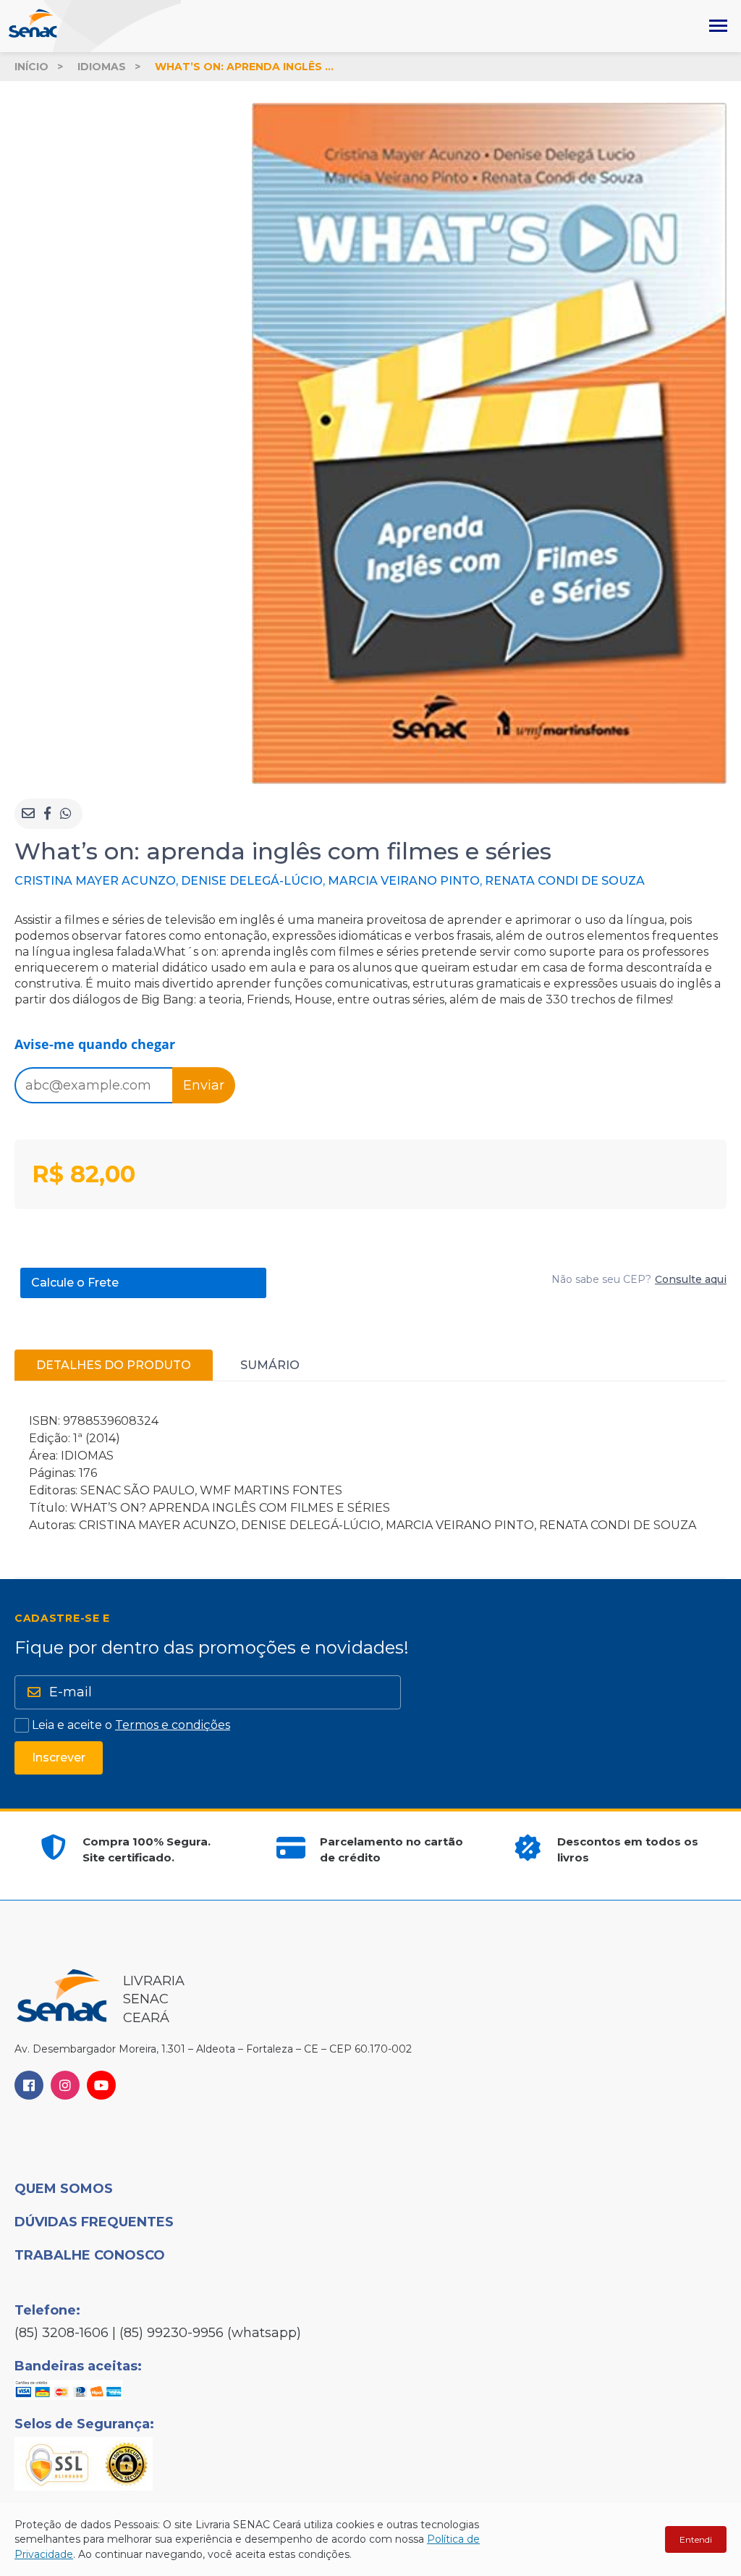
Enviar (204, 1085)
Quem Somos (64, 2189)
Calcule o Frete (75, 1283)
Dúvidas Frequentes (94, 2222)
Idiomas (102, 67)
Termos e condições (173, 1725)
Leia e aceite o (131, 1725)
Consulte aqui (691, 1279)
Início (31, 67)
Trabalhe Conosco (90, 2255)
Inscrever (59, 1758)
